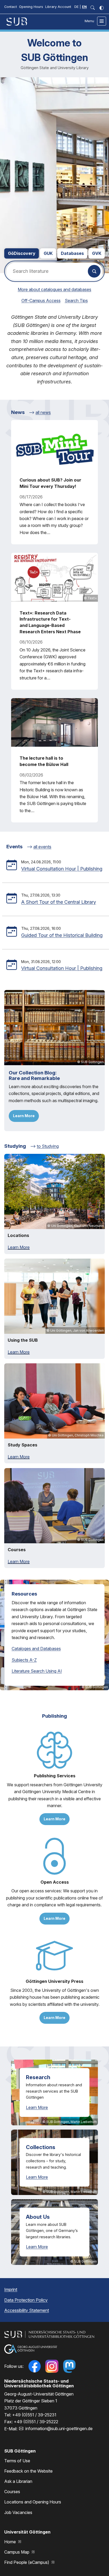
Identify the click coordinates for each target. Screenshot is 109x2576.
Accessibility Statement (27, 2310)
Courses (12, 2492)
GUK (48, 253)
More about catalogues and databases (54, 289)
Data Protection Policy (26, 2300)
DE (76, 7)
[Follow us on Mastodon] (69, 2366)
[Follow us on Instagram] (52, 2366)
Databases (72, 253)
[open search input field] (93, 8)
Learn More (24, 1116)
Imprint (11, 2289)
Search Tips (76, 301)
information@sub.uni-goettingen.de (59, 2429)
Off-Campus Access (41, 301)
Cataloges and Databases (36, 1649)
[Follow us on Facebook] (34, 2366)
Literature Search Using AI (37, 1671)
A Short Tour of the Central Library (59, 902)
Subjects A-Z (24, 1660)
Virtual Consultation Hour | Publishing (62, 869)
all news (43, 412)
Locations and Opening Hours (33, 2502)
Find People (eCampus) (27, 2562)
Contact (11, 7)
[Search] (94, 271)
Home (11, 2542)
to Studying (48, 1146)
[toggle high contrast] (102, 8)
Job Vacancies (18, 2512)
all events (42, 847)
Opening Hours (31, 7)
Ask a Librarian (18, 2481)
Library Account (58, 7)
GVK (97, 253)
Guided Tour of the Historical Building (62, 935)
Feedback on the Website (28, 2471)
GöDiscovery (22, 253)
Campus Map (17, 2552)
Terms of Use (17, 2461)
